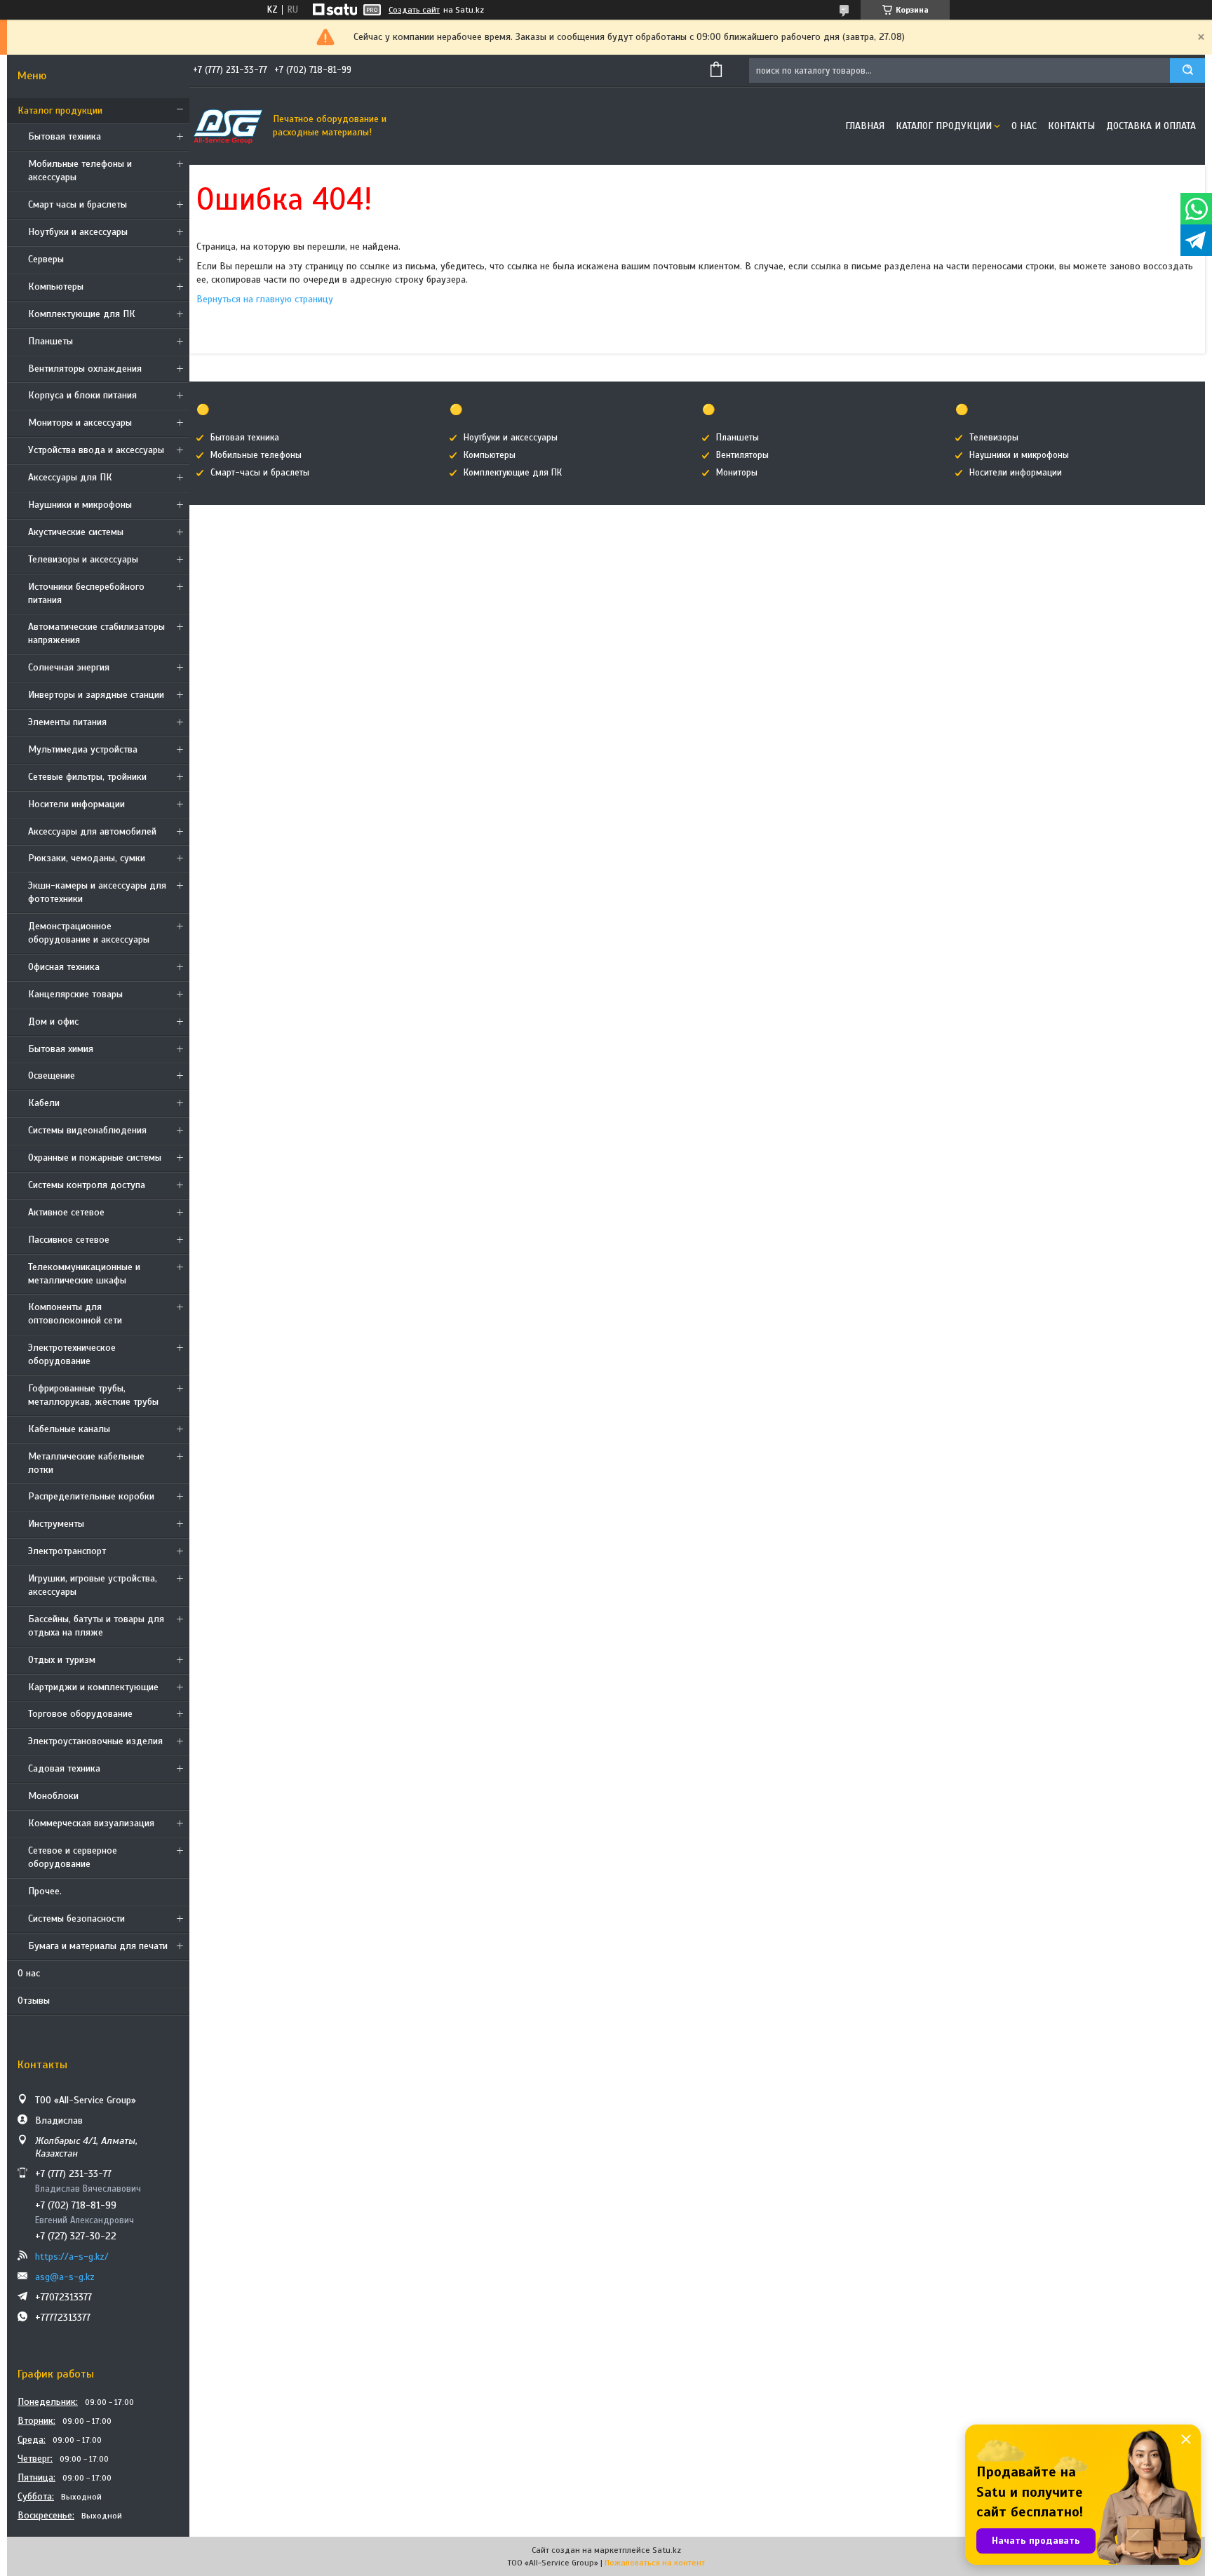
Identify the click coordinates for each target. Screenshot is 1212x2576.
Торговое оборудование (80, 1714)
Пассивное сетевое (69, 1240)
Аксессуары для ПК (70, 477)
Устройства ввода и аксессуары (96, 450)
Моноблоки (53, 1796)
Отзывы (34, 2001)
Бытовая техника (65, 136)
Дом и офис (53, 1021)
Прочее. (45, 1891)
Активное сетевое (66, 1212)
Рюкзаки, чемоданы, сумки (87, 858)
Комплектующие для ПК (82, 314)
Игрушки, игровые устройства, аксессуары (93, 1585)
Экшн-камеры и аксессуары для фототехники (97, 892)
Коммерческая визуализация (91, 1823)
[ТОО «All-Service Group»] (228, 126)
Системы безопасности (76, 1918)
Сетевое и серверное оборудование (73, 1857)
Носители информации (76, 804)
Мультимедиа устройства (83, 749)
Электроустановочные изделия (95, 1741)
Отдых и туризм (62, 1660)
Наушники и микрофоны (80, 505)
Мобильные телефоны (256, 455)
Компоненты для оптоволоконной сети (75, 1314)
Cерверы (46, 259)
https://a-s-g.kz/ (72, 2257)
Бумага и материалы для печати (98, 1946)
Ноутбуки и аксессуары (78, 232)
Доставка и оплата (1151, 126)
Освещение (52, 1075)
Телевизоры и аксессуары (83, 559)
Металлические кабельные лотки (86, 1463)
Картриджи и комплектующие (93, 1687)
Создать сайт (414, 10)
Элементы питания (67, 722)
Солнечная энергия (69, 667)
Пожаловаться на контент (655, 2563)
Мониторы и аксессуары (80, 423)
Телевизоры (994, 438)
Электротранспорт (67, 1551)
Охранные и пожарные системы (95, 1158)
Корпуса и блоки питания (82, 395)
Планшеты (50, 341)
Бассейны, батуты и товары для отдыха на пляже (96, 1626)
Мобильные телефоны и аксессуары (80, 170)
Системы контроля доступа (87, 1185)
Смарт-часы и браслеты (260, 473)
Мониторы (737, 473)
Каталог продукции (60, 110)
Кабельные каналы (69, 1429)
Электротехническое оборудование (72, 1354)
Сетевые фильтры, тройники (87, 777)
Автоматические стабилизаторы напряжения (96, 633)
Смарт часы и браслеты (78, 204)
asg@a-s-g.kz (65, 2277)
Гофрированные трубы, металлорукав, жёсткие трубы (93, 1395)
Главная (865, 126)
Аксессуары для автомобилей (92, 831)
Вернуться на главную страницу (265, 299)
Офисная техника (64, 967)
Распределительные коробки (91, 1496)
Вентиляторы (742, 455)
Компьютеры (56, 286)
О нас (29, 1973)
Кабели (44, 1103)
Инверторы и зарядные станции (96, 695)
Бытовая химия (61, 1049)
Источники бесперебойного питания (86, 593)
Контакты (1071, 126)
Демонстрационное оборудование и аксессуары (89, 933)
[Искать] (1187, 70)
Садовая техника (64, 1768)
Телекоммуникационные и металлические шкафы (84, 1274)
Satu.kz (667, 2550)
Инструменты (56, 1524)
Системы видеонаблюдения (87, 1130)
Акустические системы (76, 532)
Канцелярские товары (75, 994)
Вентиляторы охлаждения (85, 369)
